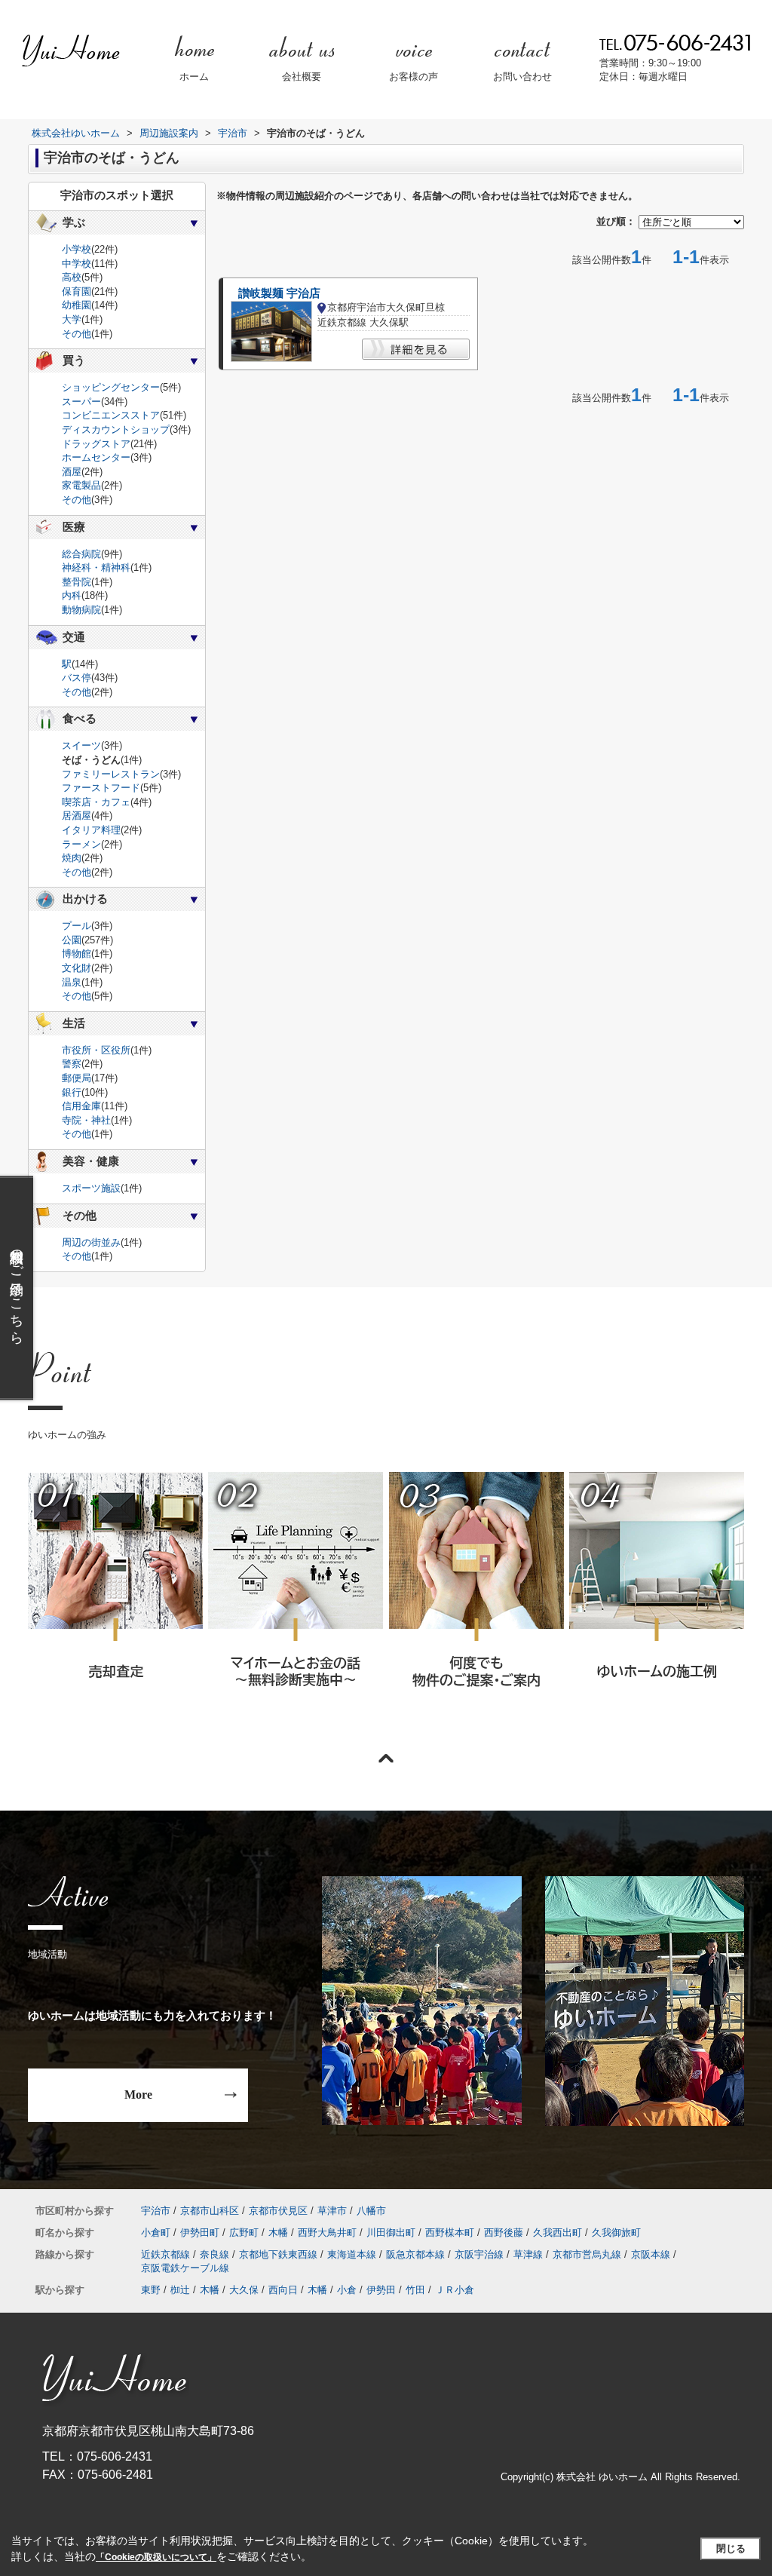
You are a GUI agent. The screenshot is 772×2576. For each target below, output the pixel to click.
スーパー (81, 402)
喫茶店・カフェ (96, 802)
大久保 (244, 2290)
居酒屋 (77, 816)
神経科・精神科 (96, 567)
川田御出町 (391, 2233)
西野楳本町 (450, 2233)
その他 (77, 334)
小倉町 (156, 2233)
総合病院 (81, 554)
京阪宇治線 (479, 2254)
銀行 (72, 1092)
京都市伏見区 (278, 2211)
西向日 (283, 2290)
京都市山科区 (210, 2211)
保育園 (77, 291)
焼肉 (72, 858)
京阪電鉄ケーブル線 (185, 2268)
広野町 (244, 2233)
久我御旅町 (616, 2233)
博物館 (77, 954)
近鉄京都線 (165, 2254)
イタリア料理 (91, 830)
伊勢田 (381, 2290)
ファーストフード (101, 788)
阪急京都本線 (415, 2254)
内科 (72, 595)
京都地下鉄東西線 (278, 2254)
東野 (151, 2290)
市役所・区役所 (96, 1050)
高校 (72, 277)
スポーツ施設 (91, 1188)
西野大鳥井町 (327, 2233)
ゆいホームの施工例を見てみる (656, 1599)
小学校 (77, 249)
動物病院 (81, 610)
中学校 (77, 264)
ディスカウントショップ (116, 429)
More (138, 2095)
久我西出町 (558, 2233)
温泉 (72, 982)
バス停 (77, 678)
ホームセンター (96, 457)
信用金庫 (81, 1106)
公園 (72, 940)
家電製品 (81, 485)
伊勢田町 (200, 2233)
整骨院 (77, 582)
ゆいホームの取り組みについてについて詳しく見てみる (476, 1600)
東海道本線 (352, 2254)
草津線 (528, 2254)
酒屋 (72, 472)
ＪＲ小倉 (455, 2290)
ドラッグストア (96, 444)
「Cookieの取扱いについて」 (156, 2557)
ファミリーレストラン (111, 774)
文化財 (77, 968)
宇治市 (156, 2211)
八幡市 (371, 2211)
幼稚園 (77, 305)
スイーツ (81, 745)
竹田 (415, 2290)
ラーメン (81, 844)
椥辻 (180, 2290)
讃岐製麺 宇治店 (279, 293)
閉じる (731, 2548)
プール (77, 926)
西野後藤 (504, 2233)
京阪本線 (651, 2254)
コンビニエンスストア (111, 415)
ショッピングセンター (111, 387)
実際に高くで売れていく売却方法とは (115, 1600)
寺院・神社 (86, 1120)
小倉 (347, 2290)
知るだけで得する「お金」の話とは (295, 1600)
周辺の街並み (91, 1242)
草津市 (332, 2211)
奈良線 (214, 2254)
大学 (72, 319)
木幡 (278, 2233)
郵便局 (77, 1078)
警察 (72, 1064)
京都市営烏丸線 (587, 2254)
